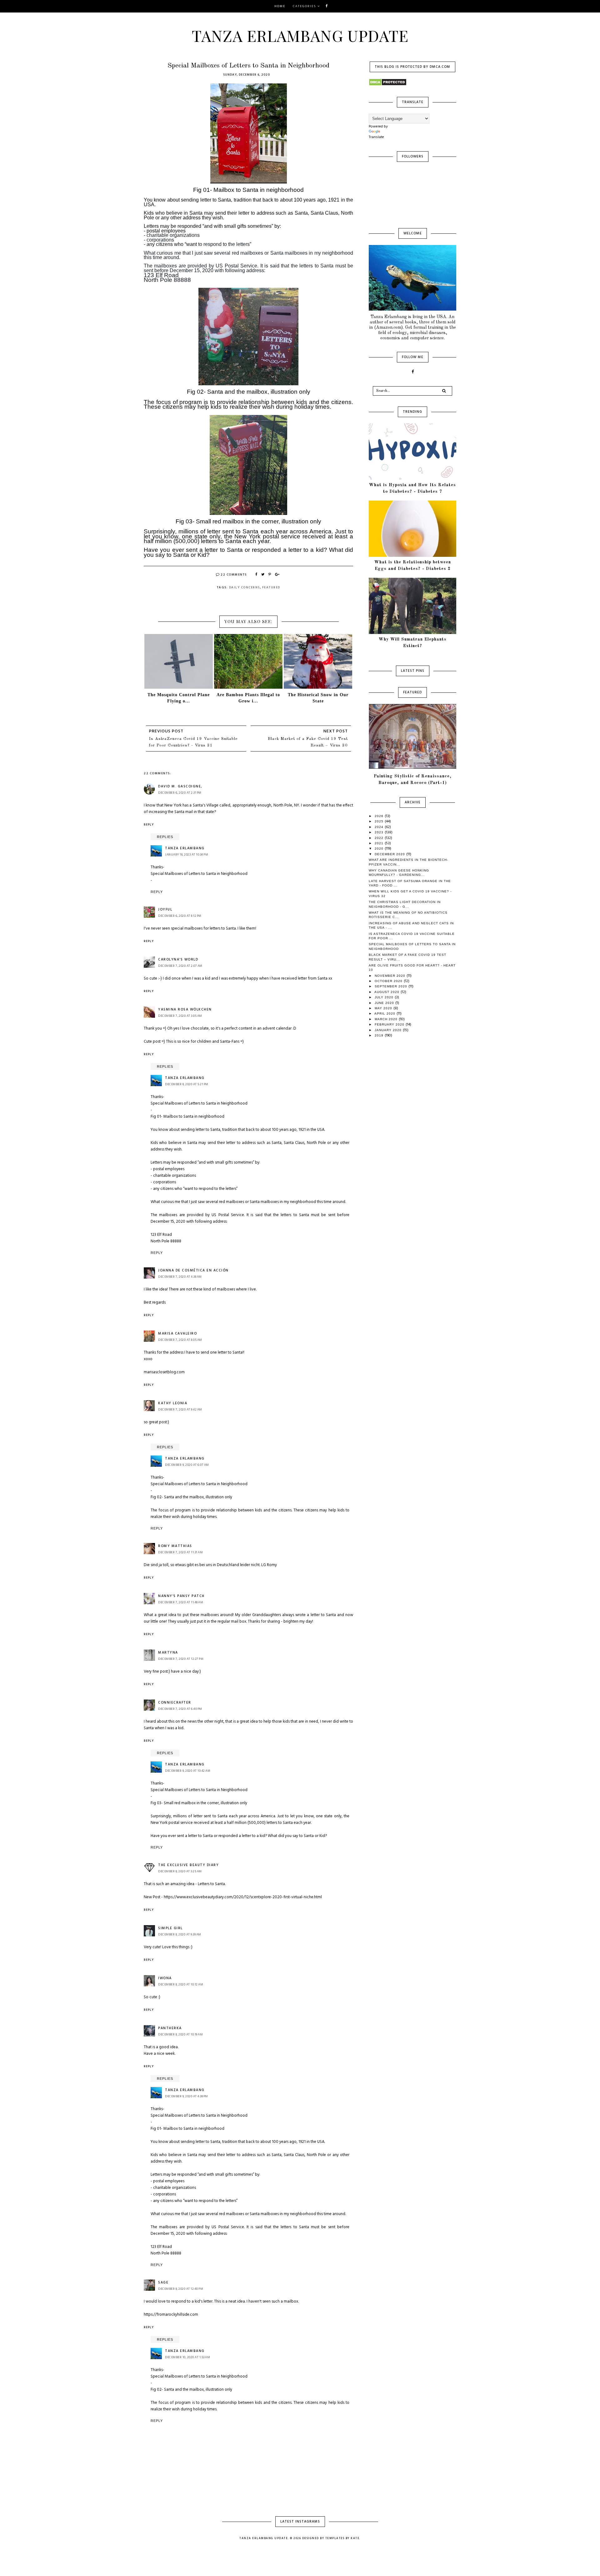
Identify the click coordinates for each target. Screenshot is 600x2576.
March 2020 (387, 1019)
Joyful (165, 910)
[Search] (444, 391)
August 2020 (387, 992)
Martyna (168, 1653)
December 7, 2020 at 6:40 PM (180, 1709)
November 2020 (391, 976)
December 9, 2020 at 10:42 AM (188, 1771)
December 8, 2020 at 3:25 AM (180, 1871)
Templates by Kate (342, 2539)
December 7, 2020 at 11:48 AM (181, 1602)
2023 (380, 832)
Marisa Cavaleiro (177, 1334)
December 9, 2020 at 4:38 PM (187, 2096)
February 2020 (390, 1024)
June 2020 (385, 1003)
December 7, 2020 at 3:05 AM (180, 1016)
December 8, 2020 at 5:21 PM (187, 1084)
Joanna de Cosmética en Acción (193, 1271)
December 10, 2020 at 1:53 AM (187, 2357)
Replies (165, 837)
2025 (380, 821)
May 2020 (384, 1008)
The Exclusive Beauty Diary (188, 1865)
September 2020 (392, 986)
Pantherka (170, 2028)
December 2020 (390, 854)
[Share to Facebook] (257, 575)
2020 (380, 849)
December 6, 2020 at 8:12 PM (180, 916)
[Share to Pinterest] (270, 575)
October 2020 (389, 981)
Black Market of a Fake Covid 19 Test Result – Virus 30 (308, 742)
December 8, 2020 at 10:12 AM (181, 1984)
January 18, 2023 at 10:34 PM (187, 855)
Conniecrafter (175, 1703)
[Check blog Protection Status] (412, 82)
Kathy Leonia (173, 1403)
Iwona (165, 1978)
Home (280, 6)
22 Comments (234, 575)
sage (163, 2283)
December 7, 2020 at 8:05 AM (180, 1340)
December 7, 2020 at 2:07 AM (180, 966)
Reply (149, 825)
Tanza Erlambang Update (300, 35)
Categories (305, 6)
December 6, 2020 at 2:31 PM (180, 793)
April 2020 (385, 1013)
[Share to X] (263, 575)
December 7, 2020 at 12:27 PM (181, 1659)
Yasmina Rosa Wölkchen (185, 1010)
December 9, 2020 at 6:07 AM (187, 1465)
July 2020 (385, 997)
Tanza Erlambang (185, 848)
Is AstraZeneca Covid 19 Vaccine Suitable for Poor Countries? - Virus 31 (193, 742)
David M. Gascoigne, (180, 786)
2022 (380, 838)
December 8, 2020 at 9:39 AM (180, 1934)
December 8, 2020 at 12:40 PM (181, 2289)
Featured (271, 587)
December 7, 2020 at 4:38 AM (180, 1277)
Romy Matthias (175, 1546)
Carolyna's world (178, 960)
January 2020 (389, 1030)
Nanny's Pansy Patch (181, 1596)
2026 (380, 816)
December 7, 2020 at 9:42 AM (180, 1410)
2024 (380, 827)
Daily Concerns (245, 587)
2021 (380, 843)
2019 (380, 1035)
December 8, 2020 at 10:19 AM (180, 2034)
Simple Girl (170, 1928)
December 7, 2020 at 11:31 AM (180, 1552)
